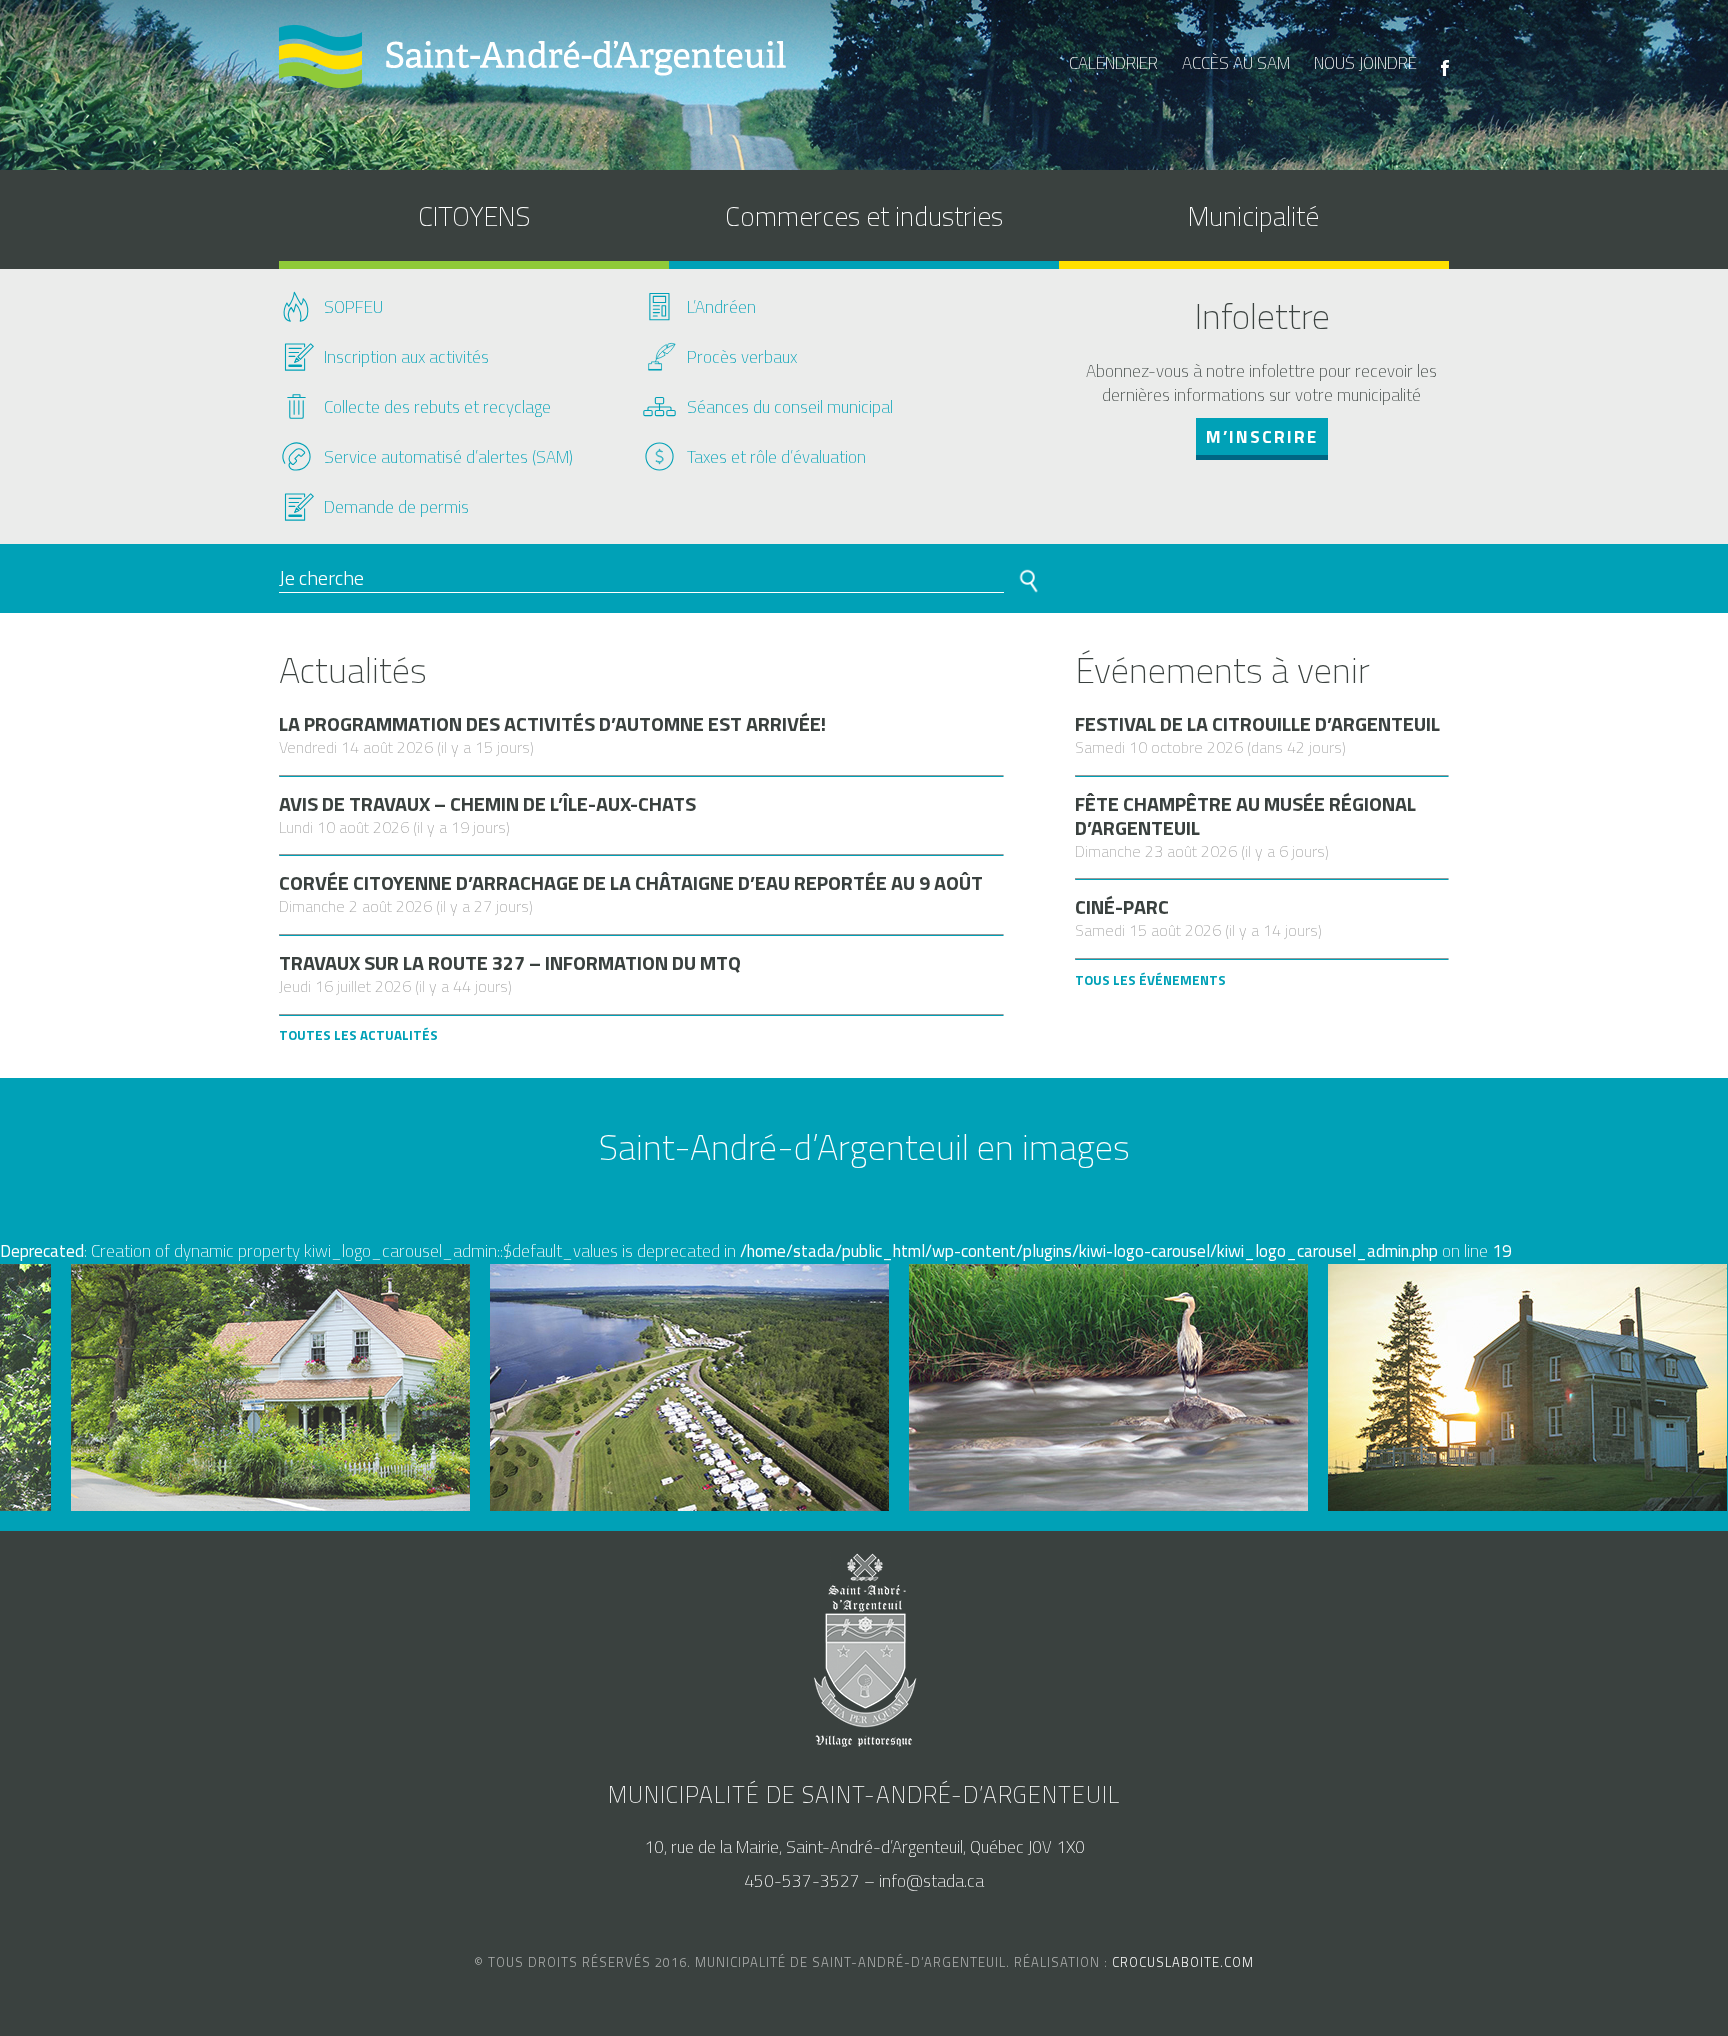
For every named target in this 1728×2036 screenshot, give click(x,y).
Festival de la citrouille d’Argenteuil (1257, 724)
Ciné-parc (1122, 907)
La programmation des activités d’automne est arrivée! (552, 724)
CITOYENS (474, 215)
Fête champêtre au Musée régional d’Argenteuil (1245, 816)
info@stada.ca (931, 1881)
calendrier (1113, 63)
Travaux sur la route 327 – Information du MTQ (510, 963)
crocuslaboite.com (1183, 1962)
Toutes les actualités (358, 1035)
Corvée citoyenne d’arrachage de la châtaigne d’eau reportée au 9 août (631, 883)
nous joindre (1365, 63)
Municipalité (1253, 215)
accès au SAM (1236, 63)
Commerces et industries (864, 215)
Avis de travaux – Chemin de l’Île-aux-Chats (487, 804)
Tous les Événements (1150, 980)
